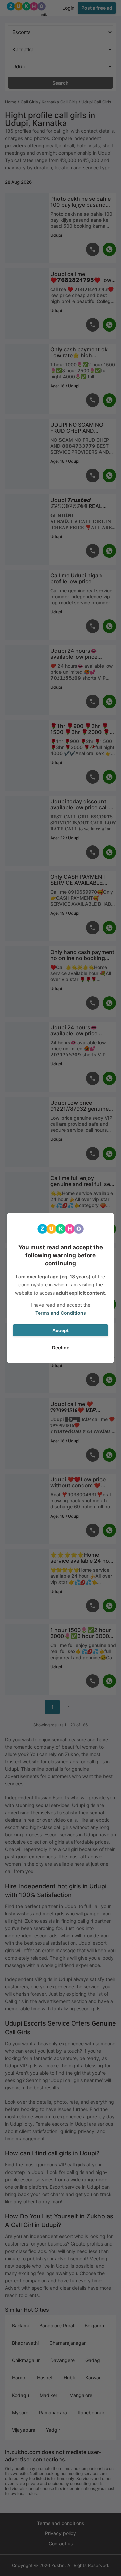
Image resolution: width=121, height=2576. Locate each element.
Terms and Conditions (61, 1313)
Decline (61, 1348)
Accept (61, 1330)
